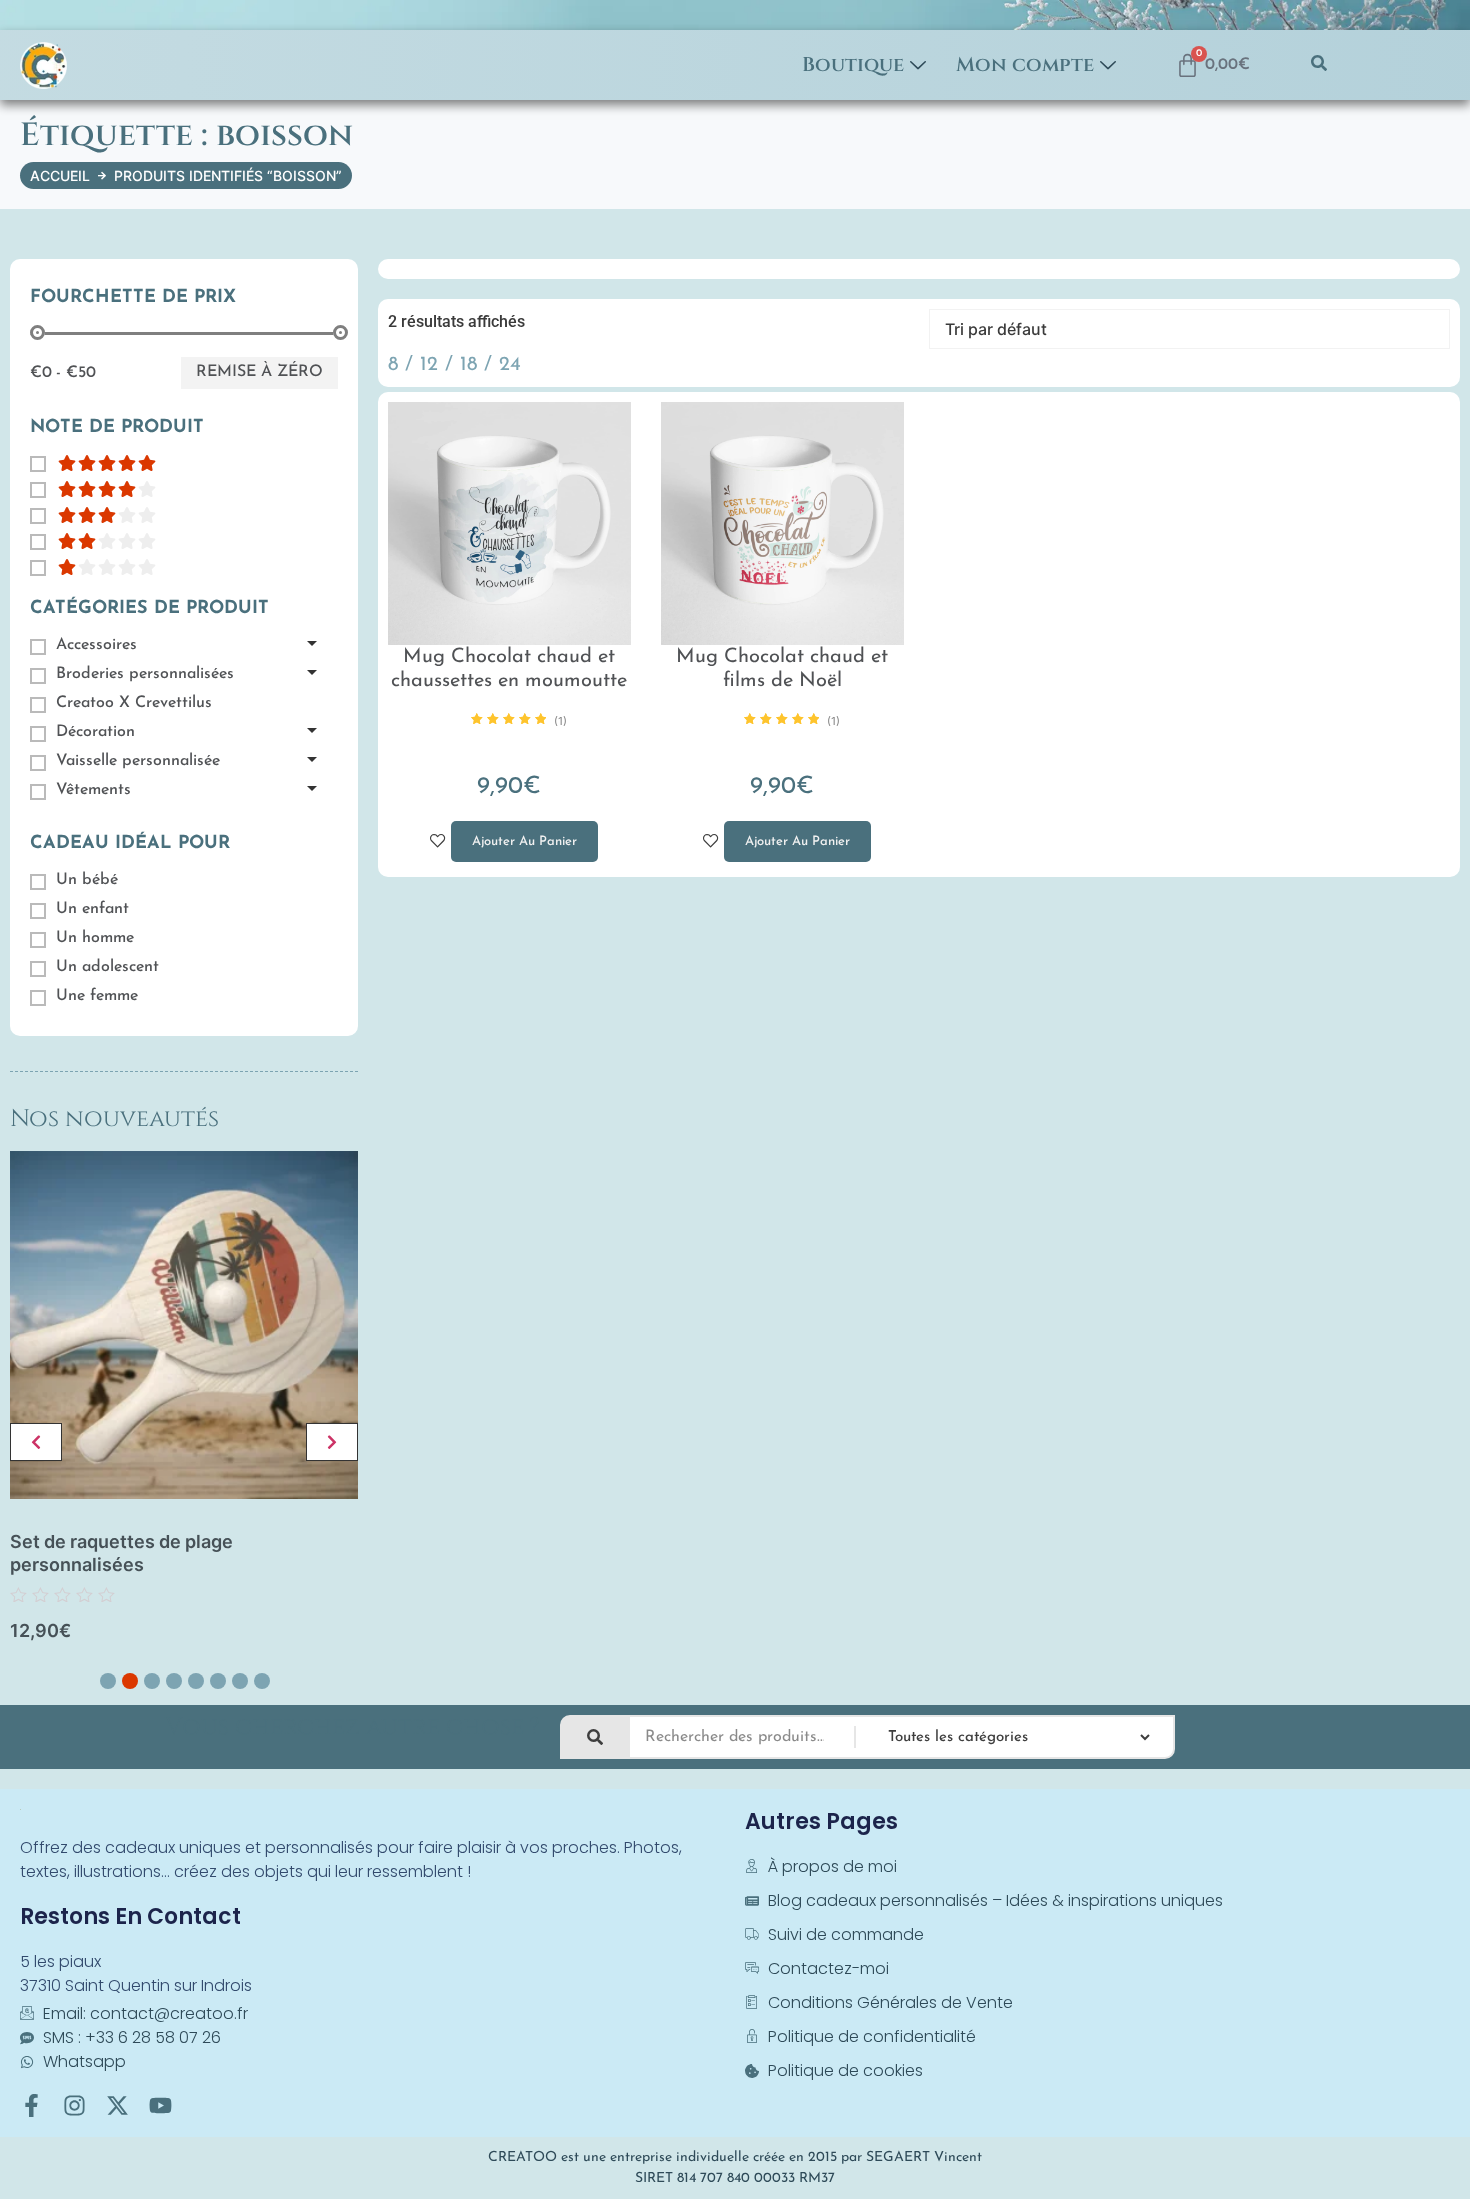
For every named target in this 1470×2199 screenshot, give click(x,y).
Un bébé (87, 880)
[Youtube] (160, 2105)
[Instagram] (74, 2105)
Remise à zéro (259, 372)
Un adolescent (107, 967)
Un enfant (92, 909)
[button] (1319, 65)
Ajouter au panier (514, 834)
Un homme (95, 938)
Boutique (853, 64)
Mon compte (1025, 64)
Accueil (60, 175)
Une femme (97, 996)
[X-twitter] (117, 2105)
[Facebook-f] (31, 2105)
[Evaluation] (93, 463)
